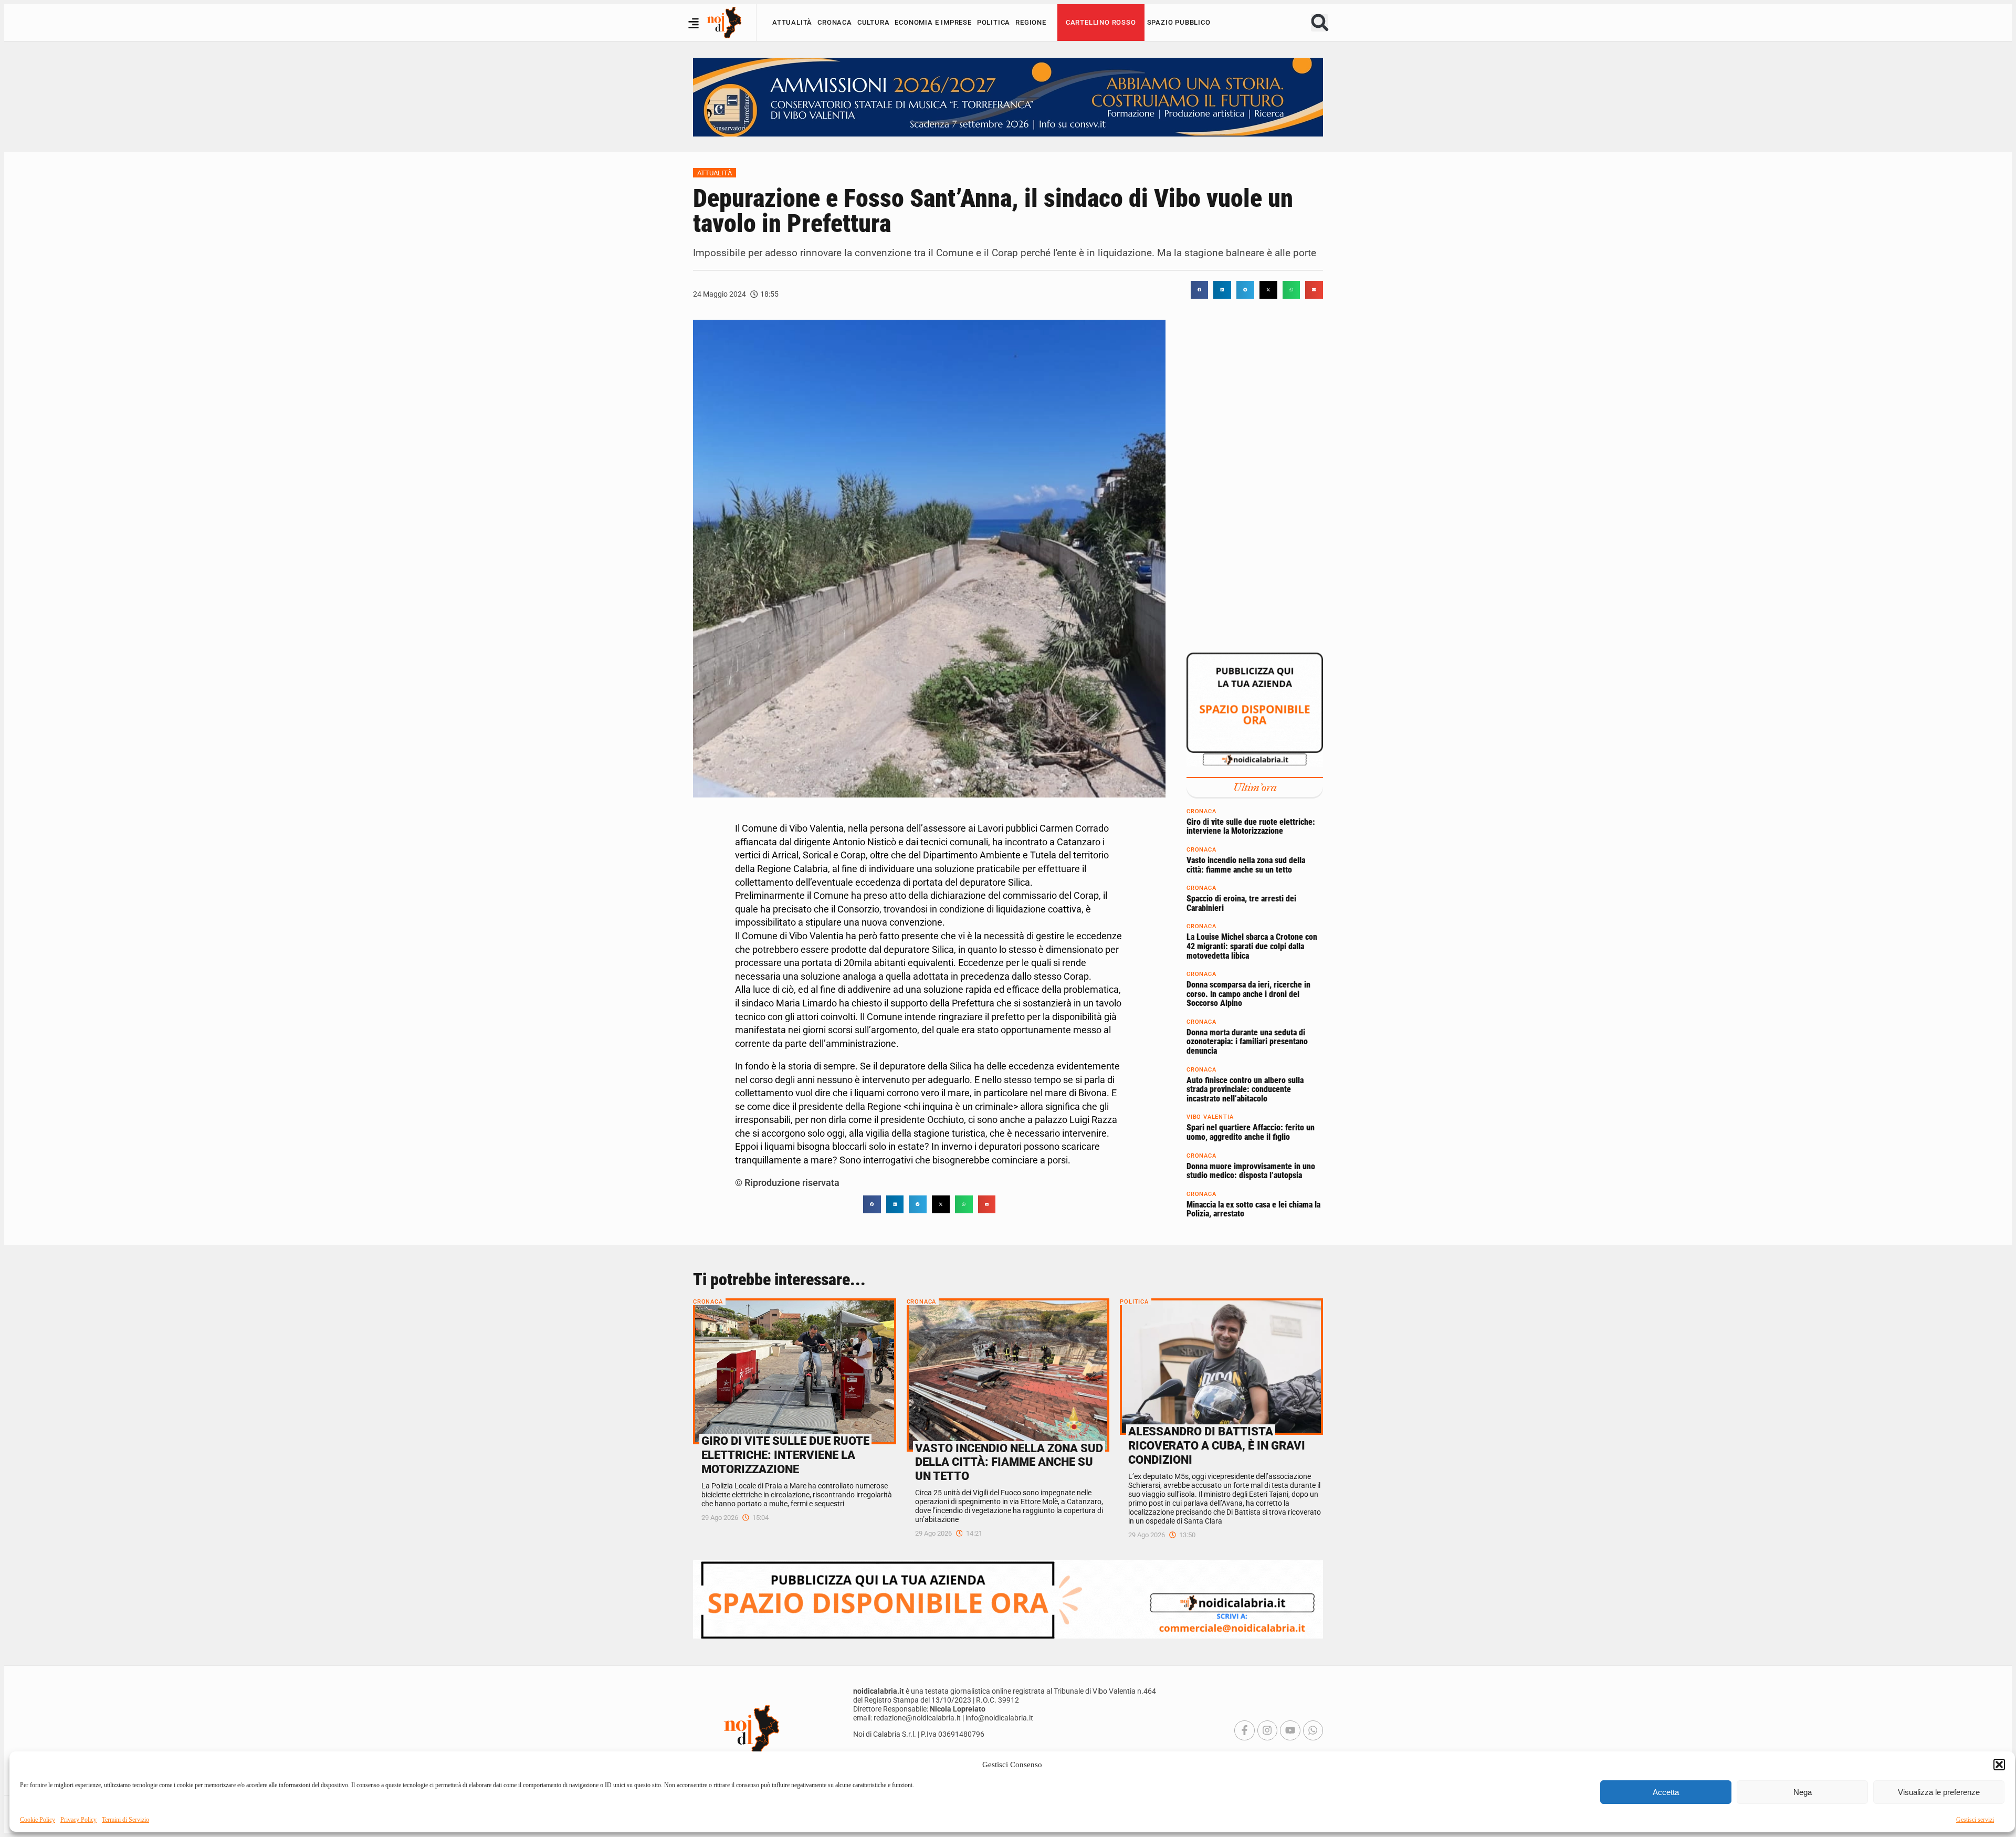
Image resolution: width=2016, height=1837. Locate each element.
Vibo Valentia (1210, 1117)
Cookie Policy (38, 1820)
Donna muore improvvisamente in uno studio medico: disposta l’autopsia (1251, 1171)
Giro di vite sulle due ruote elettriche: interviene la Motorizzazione (1251, 826)
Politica (994, 22)
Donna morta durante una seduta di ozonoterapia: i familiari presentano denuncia (1247, 1041)
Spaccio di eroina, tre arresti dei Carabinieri (1241, 903)
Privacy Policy (78, 1820)
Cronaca (835, 22)
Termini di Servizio (125, 1820)
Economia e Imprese (933, 22)
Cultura (874, 22)
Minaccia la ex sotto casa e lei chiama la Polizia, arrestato (1253, 1209)
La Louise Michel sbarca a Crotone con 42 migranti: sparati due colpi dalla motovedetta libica (1252, 946)
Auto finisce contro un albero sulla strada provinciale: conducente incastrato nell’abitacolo (1245, 1089)
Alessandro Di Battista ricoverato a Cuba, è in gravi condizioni (1217, 1445)
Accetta (1666, 1792)
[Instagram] (1267, 1730)
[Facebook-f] (1244, 1730)
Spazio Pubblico (1179, 22)
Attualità (792, 22)
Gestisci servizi (1975, 1820)
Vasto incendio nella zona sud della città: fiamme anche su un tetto (1246, 865)
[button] (1999, 1765)
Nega (1803, 1792)
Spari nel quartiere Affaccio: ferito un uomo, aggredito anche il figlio (1251, 1132)
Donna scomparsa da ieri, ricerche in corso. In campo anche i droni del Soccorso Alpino (1248, 994)
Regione (1031, 22)
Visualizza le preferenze (1939, 1792)
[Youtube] (1290, 1730)
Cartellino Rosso (1101, 22)
